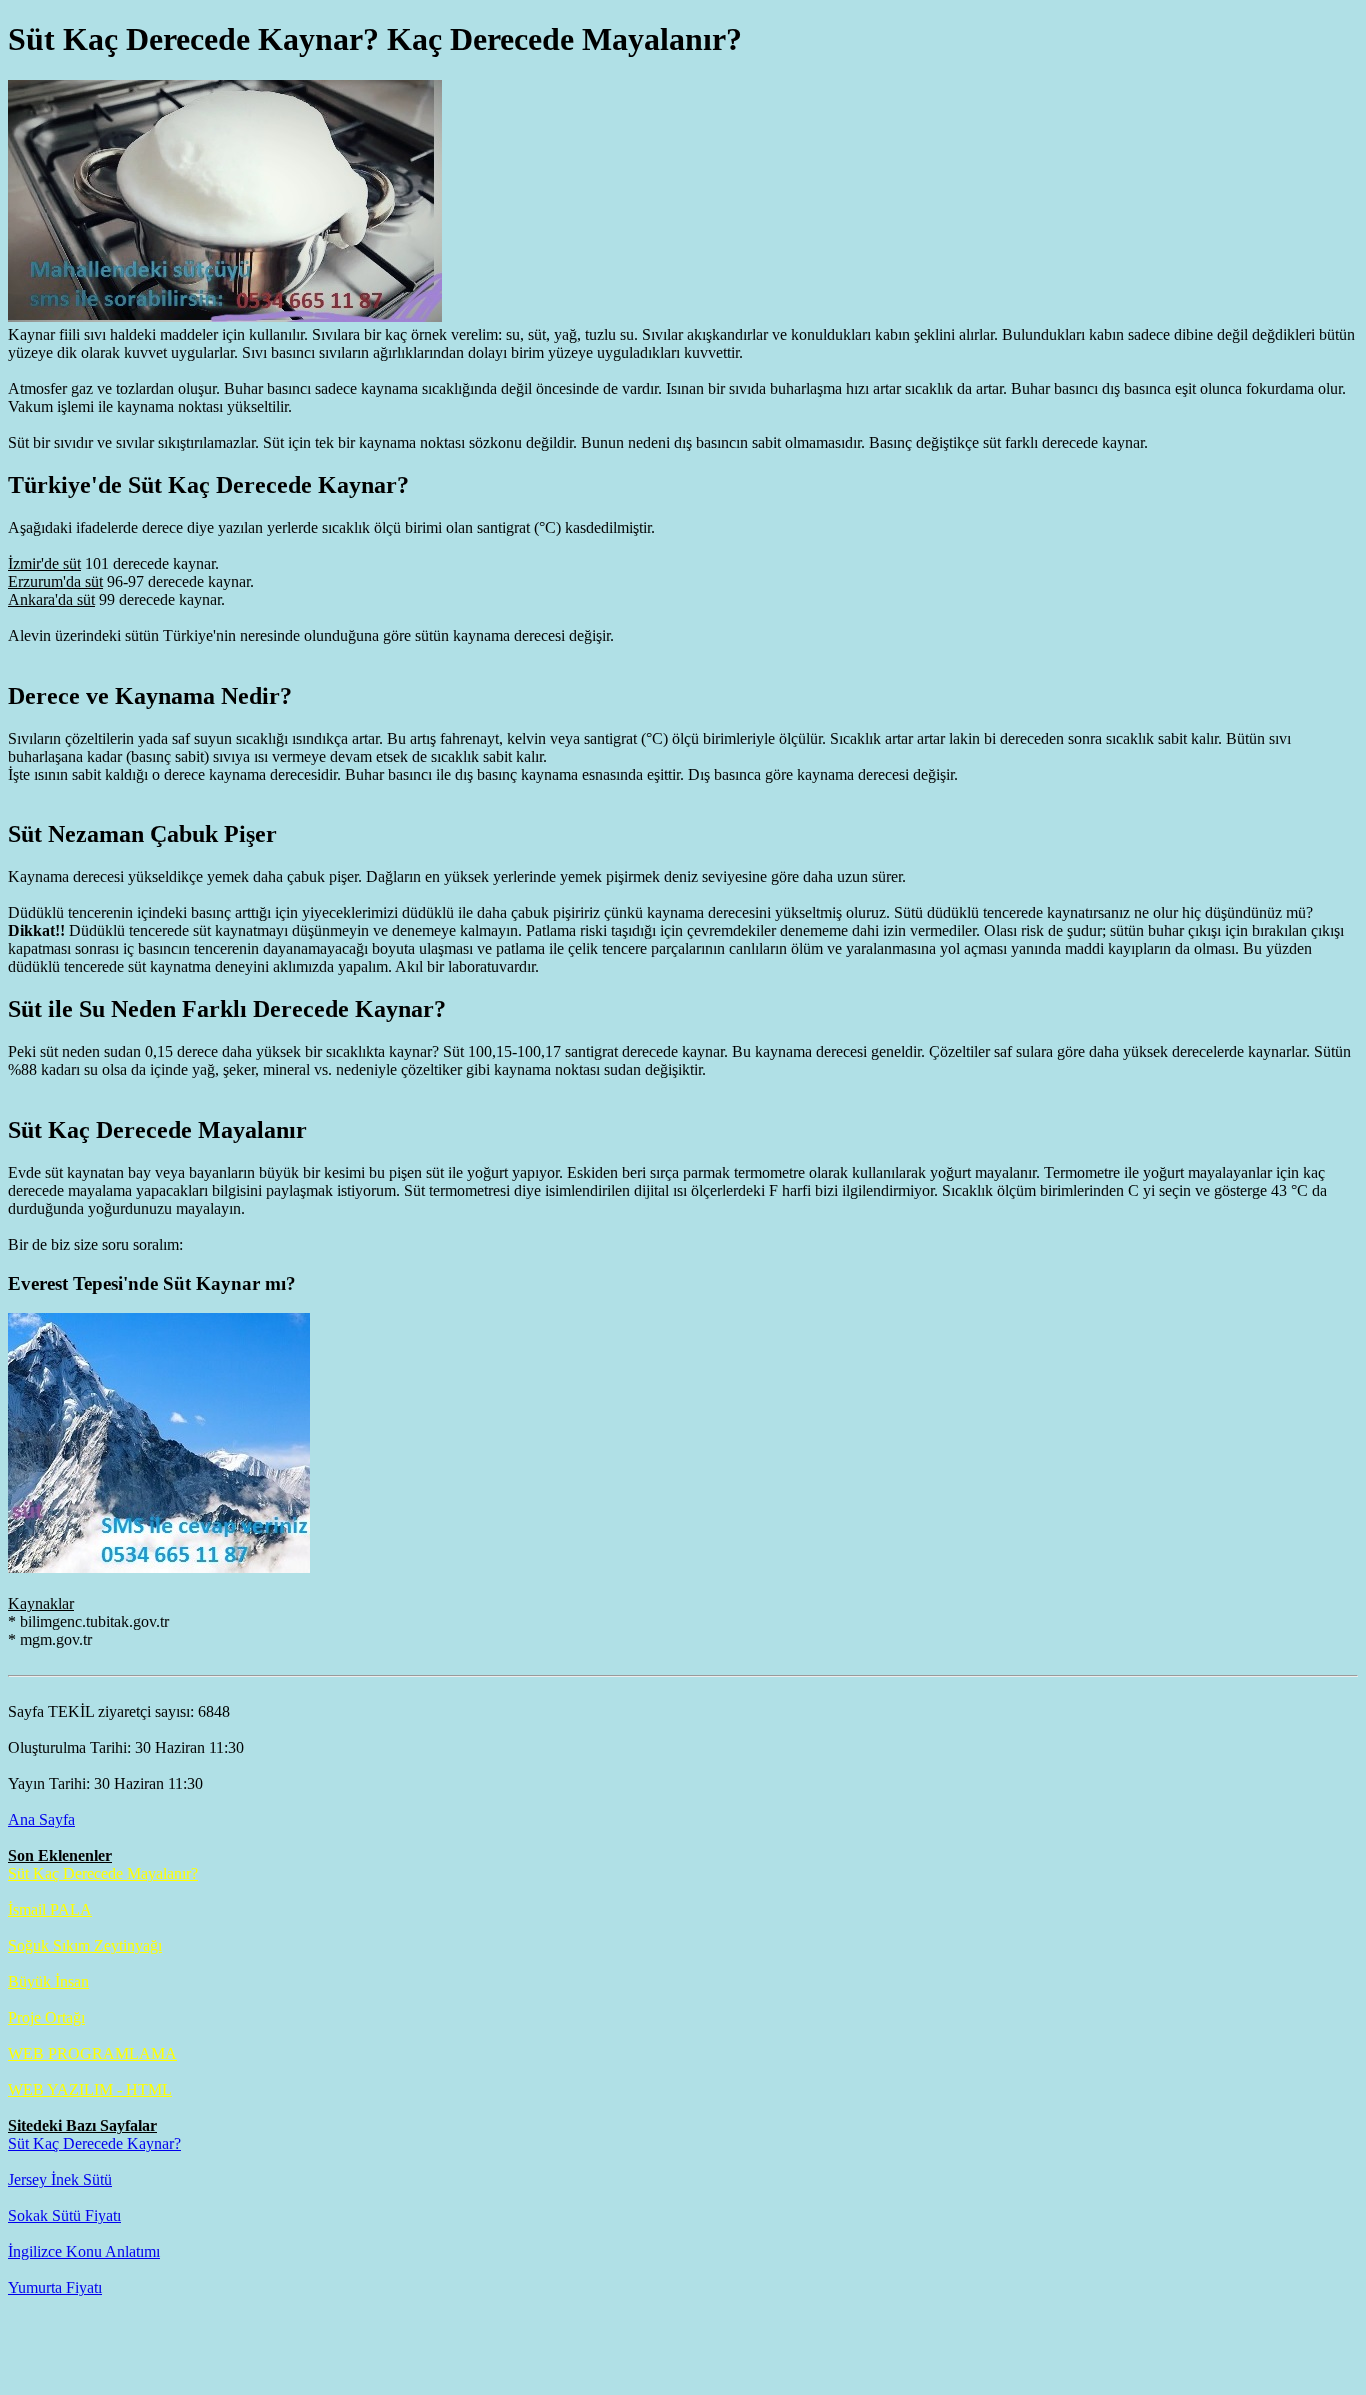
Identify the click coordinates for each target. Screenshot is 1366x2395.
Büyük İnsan (48, 1981)
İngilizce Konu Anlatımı (84, 2251)
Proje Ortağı (46, 2017)
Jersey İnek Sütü (60, 2179)
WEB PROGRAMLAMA (92, 2053)
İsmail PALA (50, 1909)
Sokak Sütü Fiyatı (64, 2215)
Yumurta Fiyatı (55, 2287)
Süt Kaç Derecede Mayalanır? (103, 1873)
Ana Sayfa (41, 1819)
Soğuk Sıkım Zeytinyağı (85, 1945)
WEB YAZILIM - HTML (90, 2089)
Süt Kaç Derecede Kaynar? (94, 2143)
